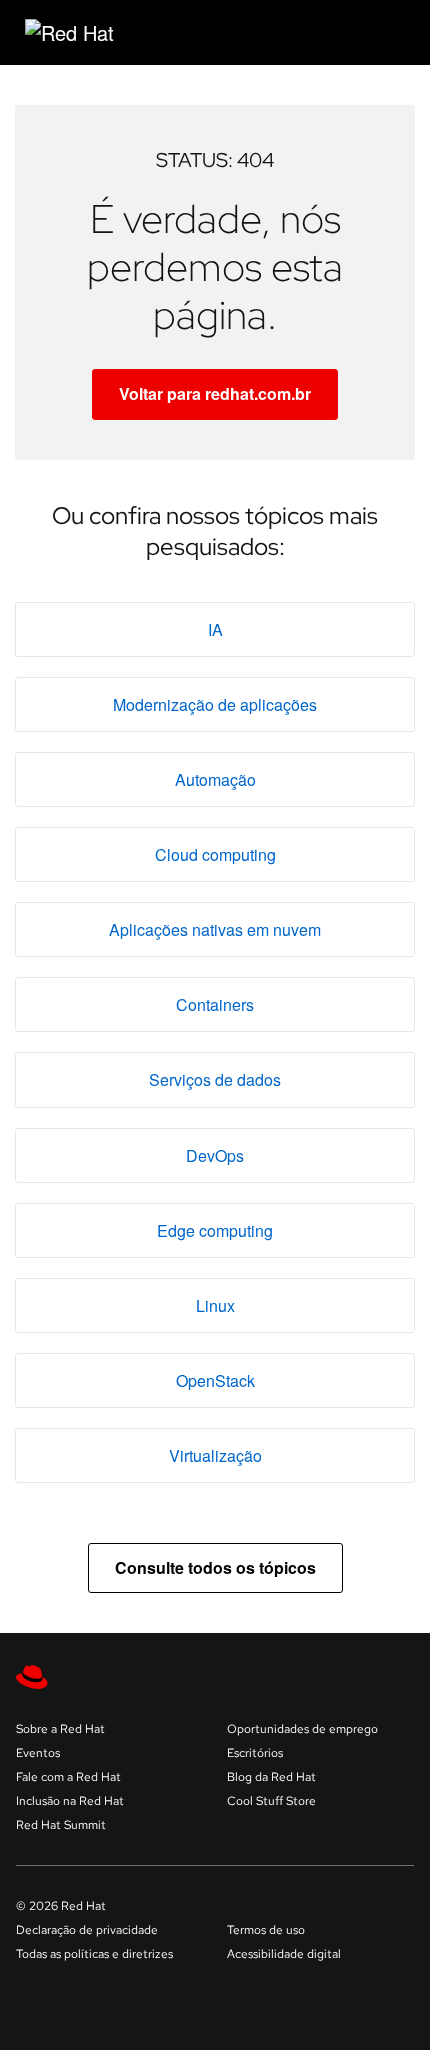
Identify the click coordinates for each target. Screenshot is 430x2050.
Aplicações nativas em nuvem (215, 929)
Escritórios (255, 1753)
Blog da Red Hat (271, 1777)
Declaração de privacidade (87, 1930)
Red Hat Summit (61, 1825)
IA (215, 629)
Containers (215, 1004)
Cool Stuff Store (271, 1801)
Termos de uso (266, 1930)
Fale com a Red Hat (68, 1777)
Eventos (38, 1753)
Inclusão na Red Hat (70, 1801)
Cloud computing (215, 854)
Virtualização (215, 1455)
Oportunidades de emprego (302, 1729)
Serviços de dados (215, 1079)
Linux (215, 1305)
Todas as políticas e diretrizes (94, 1954)
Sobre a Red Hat (60, 1729)
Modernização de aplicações (215, 704)
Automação (215, 779)
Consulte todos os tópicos (215, 1567)
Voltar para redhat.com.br (215, 393)
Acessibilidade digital (284, 1954)
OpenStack (215, 1380)
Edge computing (215, 1230)
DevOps (215, 1155)
